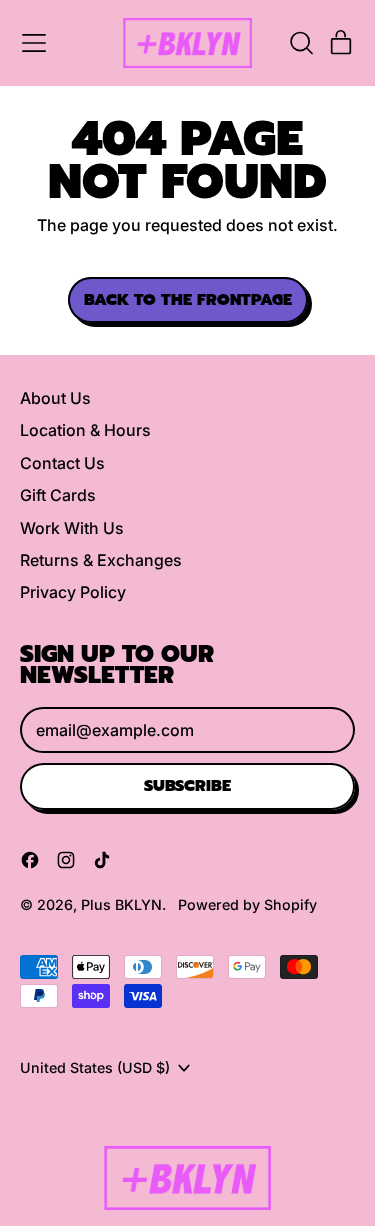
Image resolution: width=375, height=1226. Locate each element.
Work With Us (72, 528)
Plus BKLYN (121, 904)
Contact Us (62, 463)
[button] (301, 43)
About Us (55, 398)
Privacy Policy (73, 592)
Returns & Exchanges (101, 560)
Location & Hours (85, 430)
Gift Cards (58, 495)
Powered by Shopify (247, 904)
